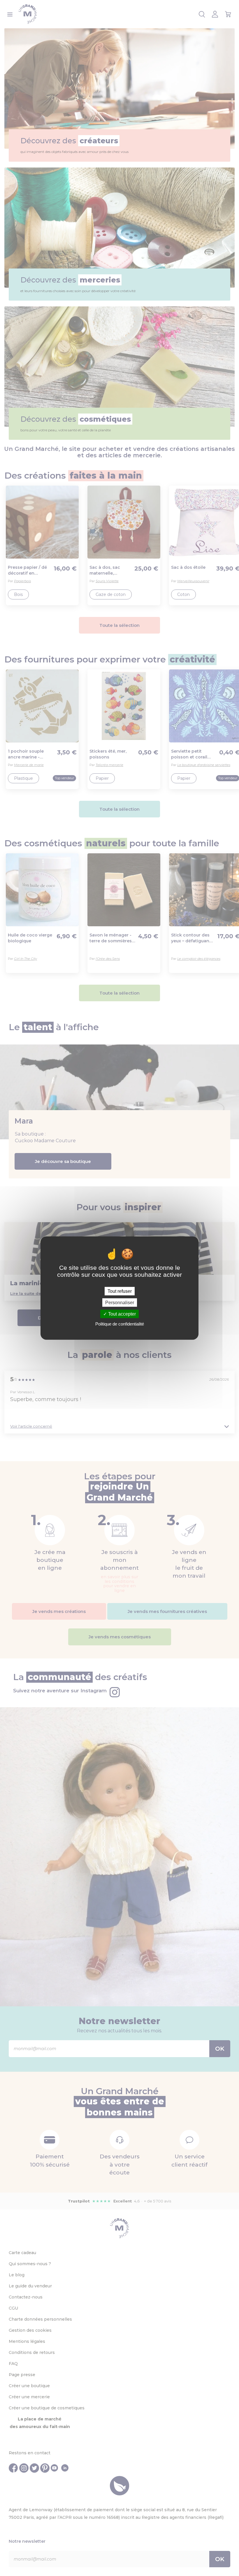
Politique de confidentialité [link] (120, 1324)
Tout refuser (120, 1291)
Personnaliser (120, 1302)
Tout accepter (121, 1314)
